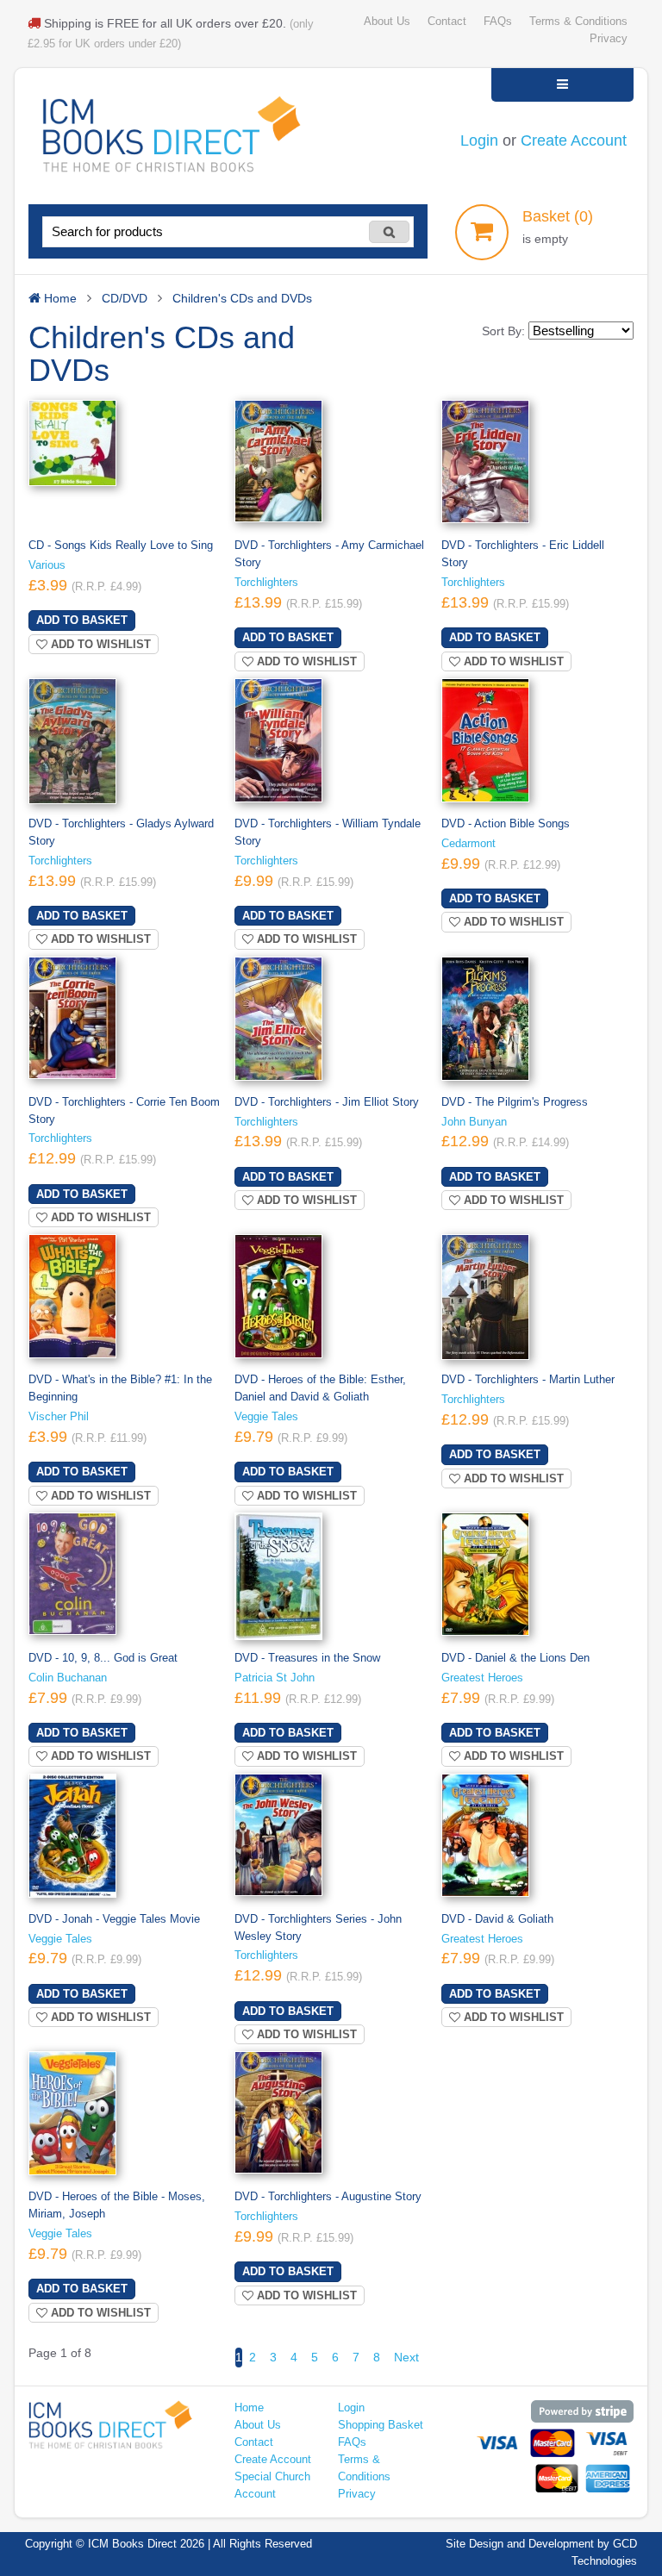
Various (47, 565)
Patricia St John (275, 1678)
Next (406, 2357)
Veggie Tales (266, 1417)
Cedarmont (468, 844)
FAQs (498, 22)
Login (479, 140)
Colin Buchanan (68, 1678)
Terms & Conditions (578, 22)
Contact (447, 22)
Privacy (609, 39)
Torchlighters (266, 583)
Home (249, 2408)
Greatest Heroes (482, 1678)
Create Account (574, 140)
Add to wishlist (99, 644)
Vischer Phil (59, 1417)
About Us (387, 22)
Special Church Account (272, 2486)
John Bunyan (474, 1122)
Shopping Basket (381, 2425)
